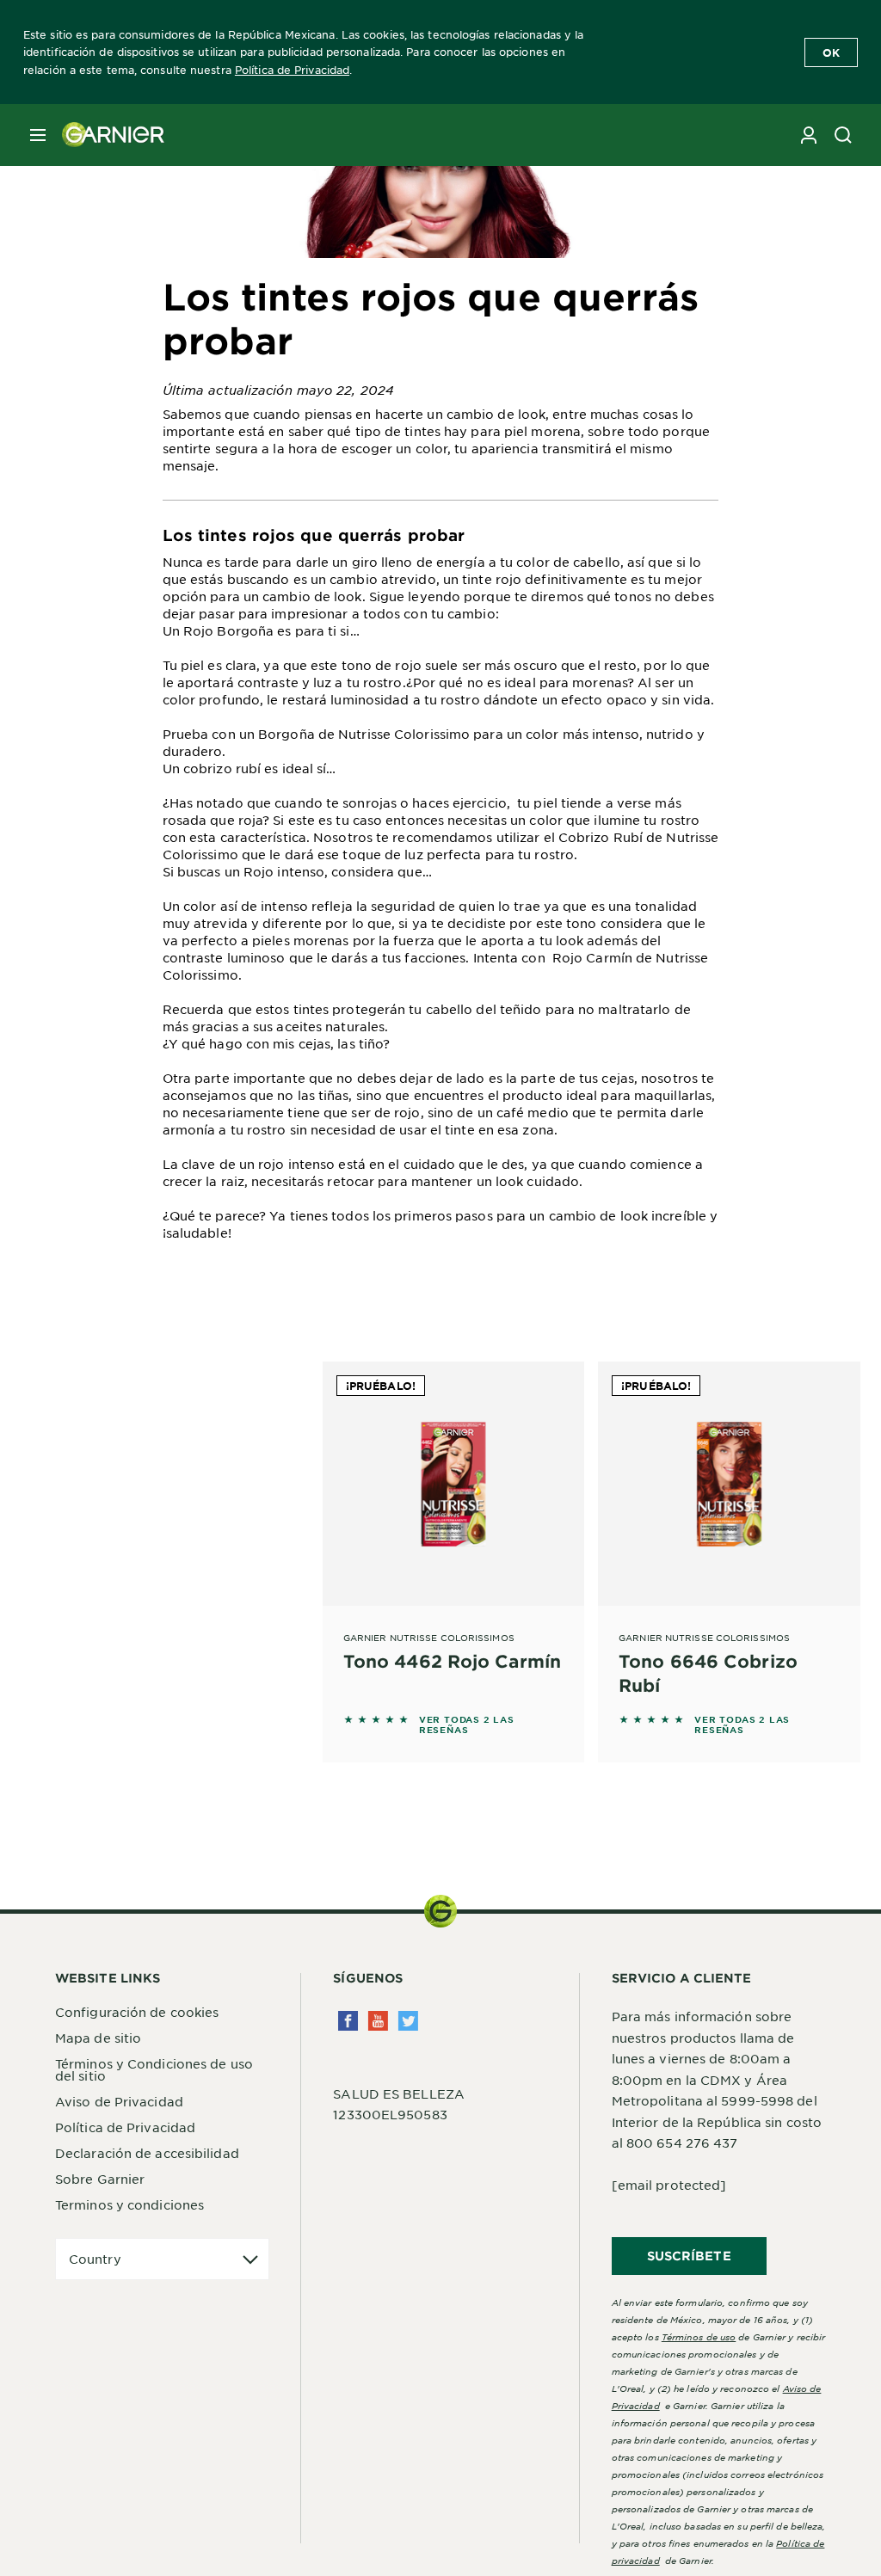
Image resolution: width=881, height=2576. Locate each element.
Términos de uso (699, 2336)
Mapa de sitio (98, 2038)
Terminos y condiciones (129, 2204)
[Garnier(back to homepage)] (107, 135)
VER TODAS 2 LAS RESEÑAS (467, 1725)
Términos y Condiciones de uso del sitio (154, 2069)
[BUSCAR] (843, 135)
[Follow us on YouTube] (378, 2021)
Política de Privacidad (292, 70)
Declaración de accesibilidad (147, 2153)
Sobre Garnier (100, 2179)
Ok (831, 52)
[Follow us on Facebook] (348, 2021)
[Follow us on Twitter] (408, 2021)
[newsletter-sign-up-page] (809, 135)
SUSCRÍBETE (689, 2256)
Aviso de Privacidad (119, 2101)
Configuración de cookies (137, 2012)
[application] (162, 2259)
